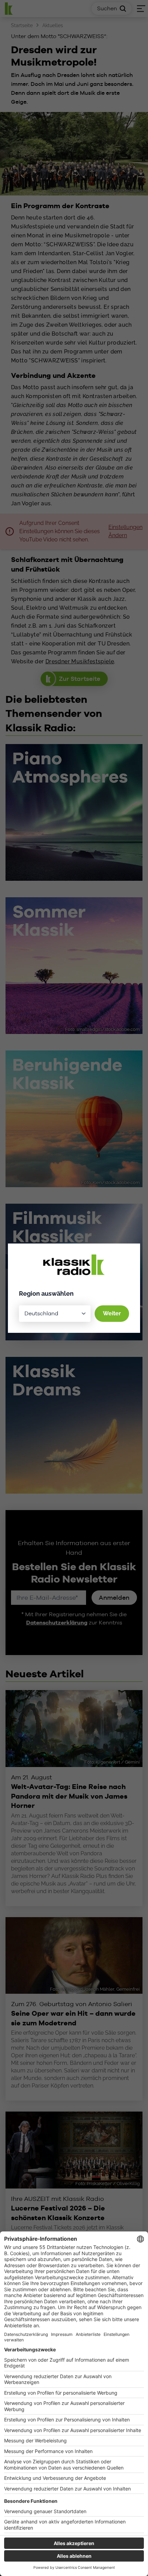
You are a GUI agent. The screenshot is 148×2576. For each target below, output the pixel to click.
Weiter (112, 1313)
